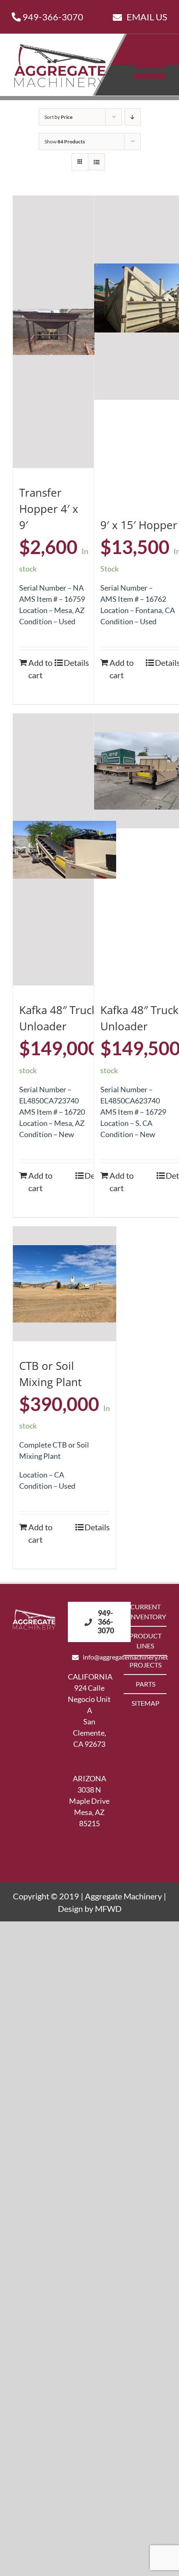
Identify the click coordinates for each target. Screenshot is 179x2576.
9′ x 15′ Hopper (139, 525)
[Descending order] (133, 117)
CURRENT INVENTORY (145, 1612)
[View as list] (96, 162)
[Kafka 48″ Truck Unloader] (65, 850)
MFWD (108, 1909)
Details (76, 662)
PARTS (145, 1684)
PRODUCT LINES (145, 1641)
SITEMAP (145, 1703)
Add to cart (40, 669)
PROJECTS (145, 1665)
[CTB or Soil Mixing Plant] (65, 1284)
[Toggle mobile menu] (152, 65)
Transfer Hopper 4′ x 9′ (49, 509)
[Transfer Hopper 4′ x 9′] (54, 332)
